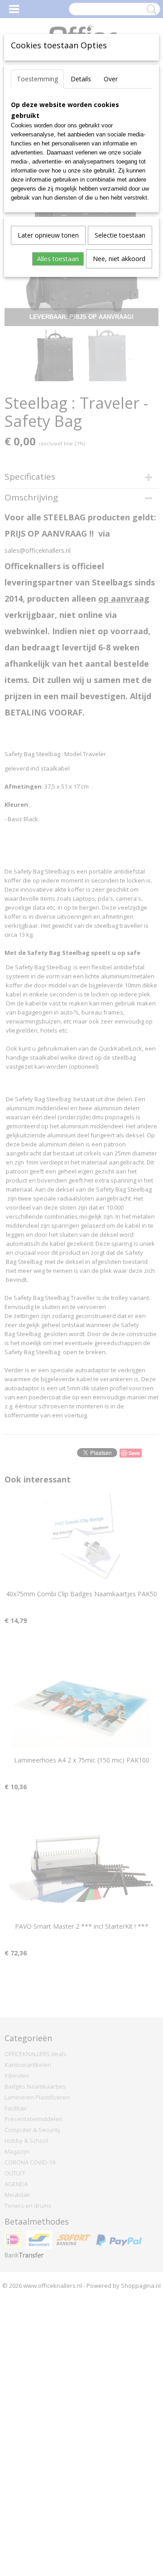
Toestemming (37, 79)
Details (81, 79)
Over (111, 79)
